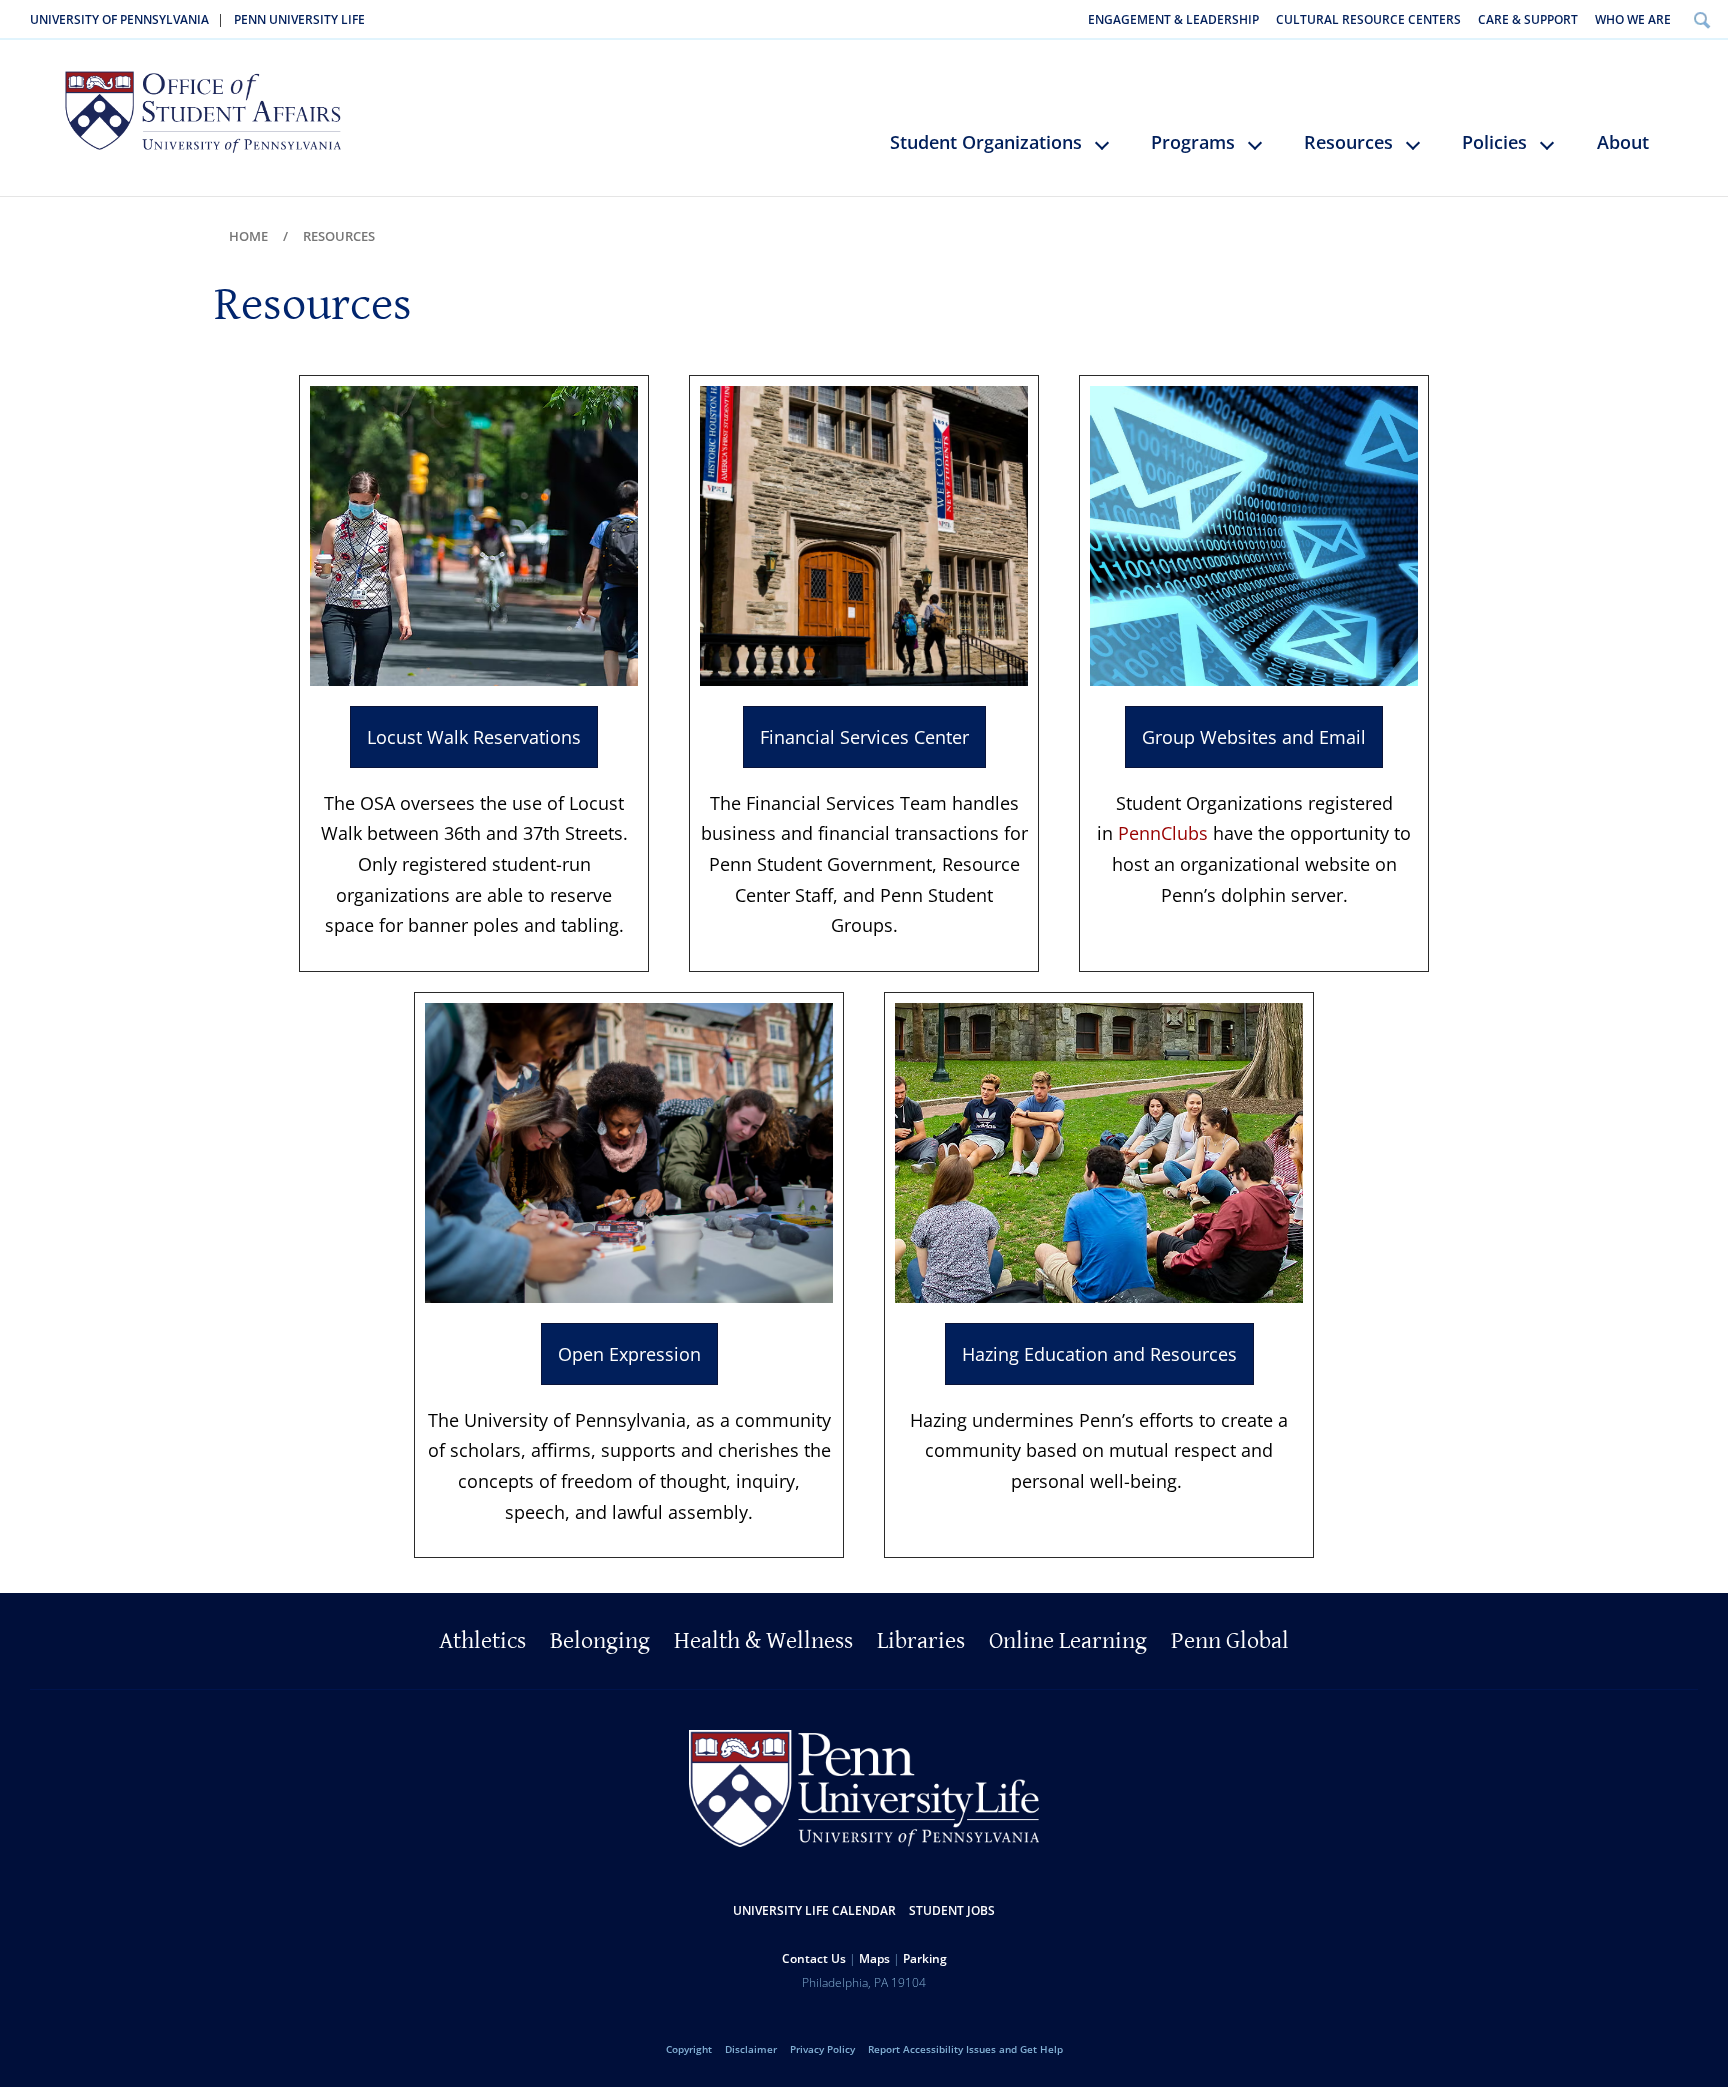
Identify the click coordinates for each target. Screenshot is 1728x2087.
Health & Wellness (763, 1641)
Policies (1494, 142)
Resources (1348, 142)
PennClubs (1163, 833)
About (1623, 142)
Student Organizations (986, 142)
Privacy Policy (822, 2049)
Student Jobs (952, 1910)
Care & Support (1528, 19)
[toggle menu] (1111, 153)
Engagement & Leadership (1173, 19)
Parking (925, 1958)
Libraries (921, 1641)
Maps (874, 1958)
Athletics (482, 1641)
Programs (1193, 142)
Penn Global (1230, 1641)
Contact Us (814, 1958)
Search (1701, 19)
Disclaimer (751, 2049)
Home (248, 236)
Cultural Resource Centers (1368, 19)
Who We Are (1633, 19)
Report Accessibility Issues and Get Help (965, 2049)
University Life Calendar (814, 1910)
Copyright (689, 2049)
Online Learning (1068, 1641)
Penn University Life (299, 19)
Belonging (600, 1641)
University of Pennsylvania (119, 19)
